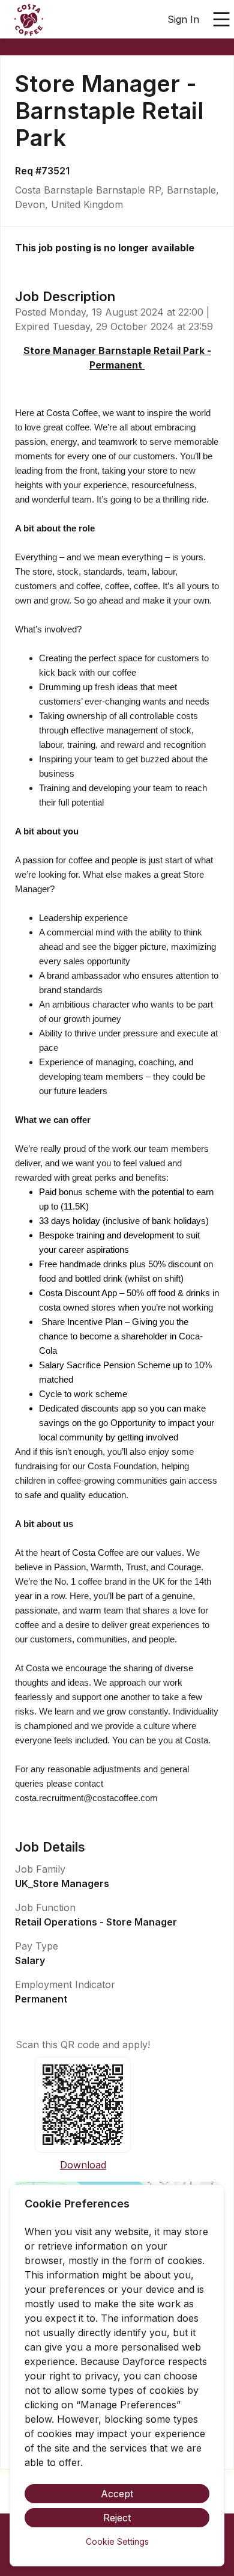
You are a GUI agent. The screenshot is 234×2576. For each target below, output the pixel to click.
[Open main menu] (221, 19)
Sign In (183, 19)
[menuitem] (29, 20)
